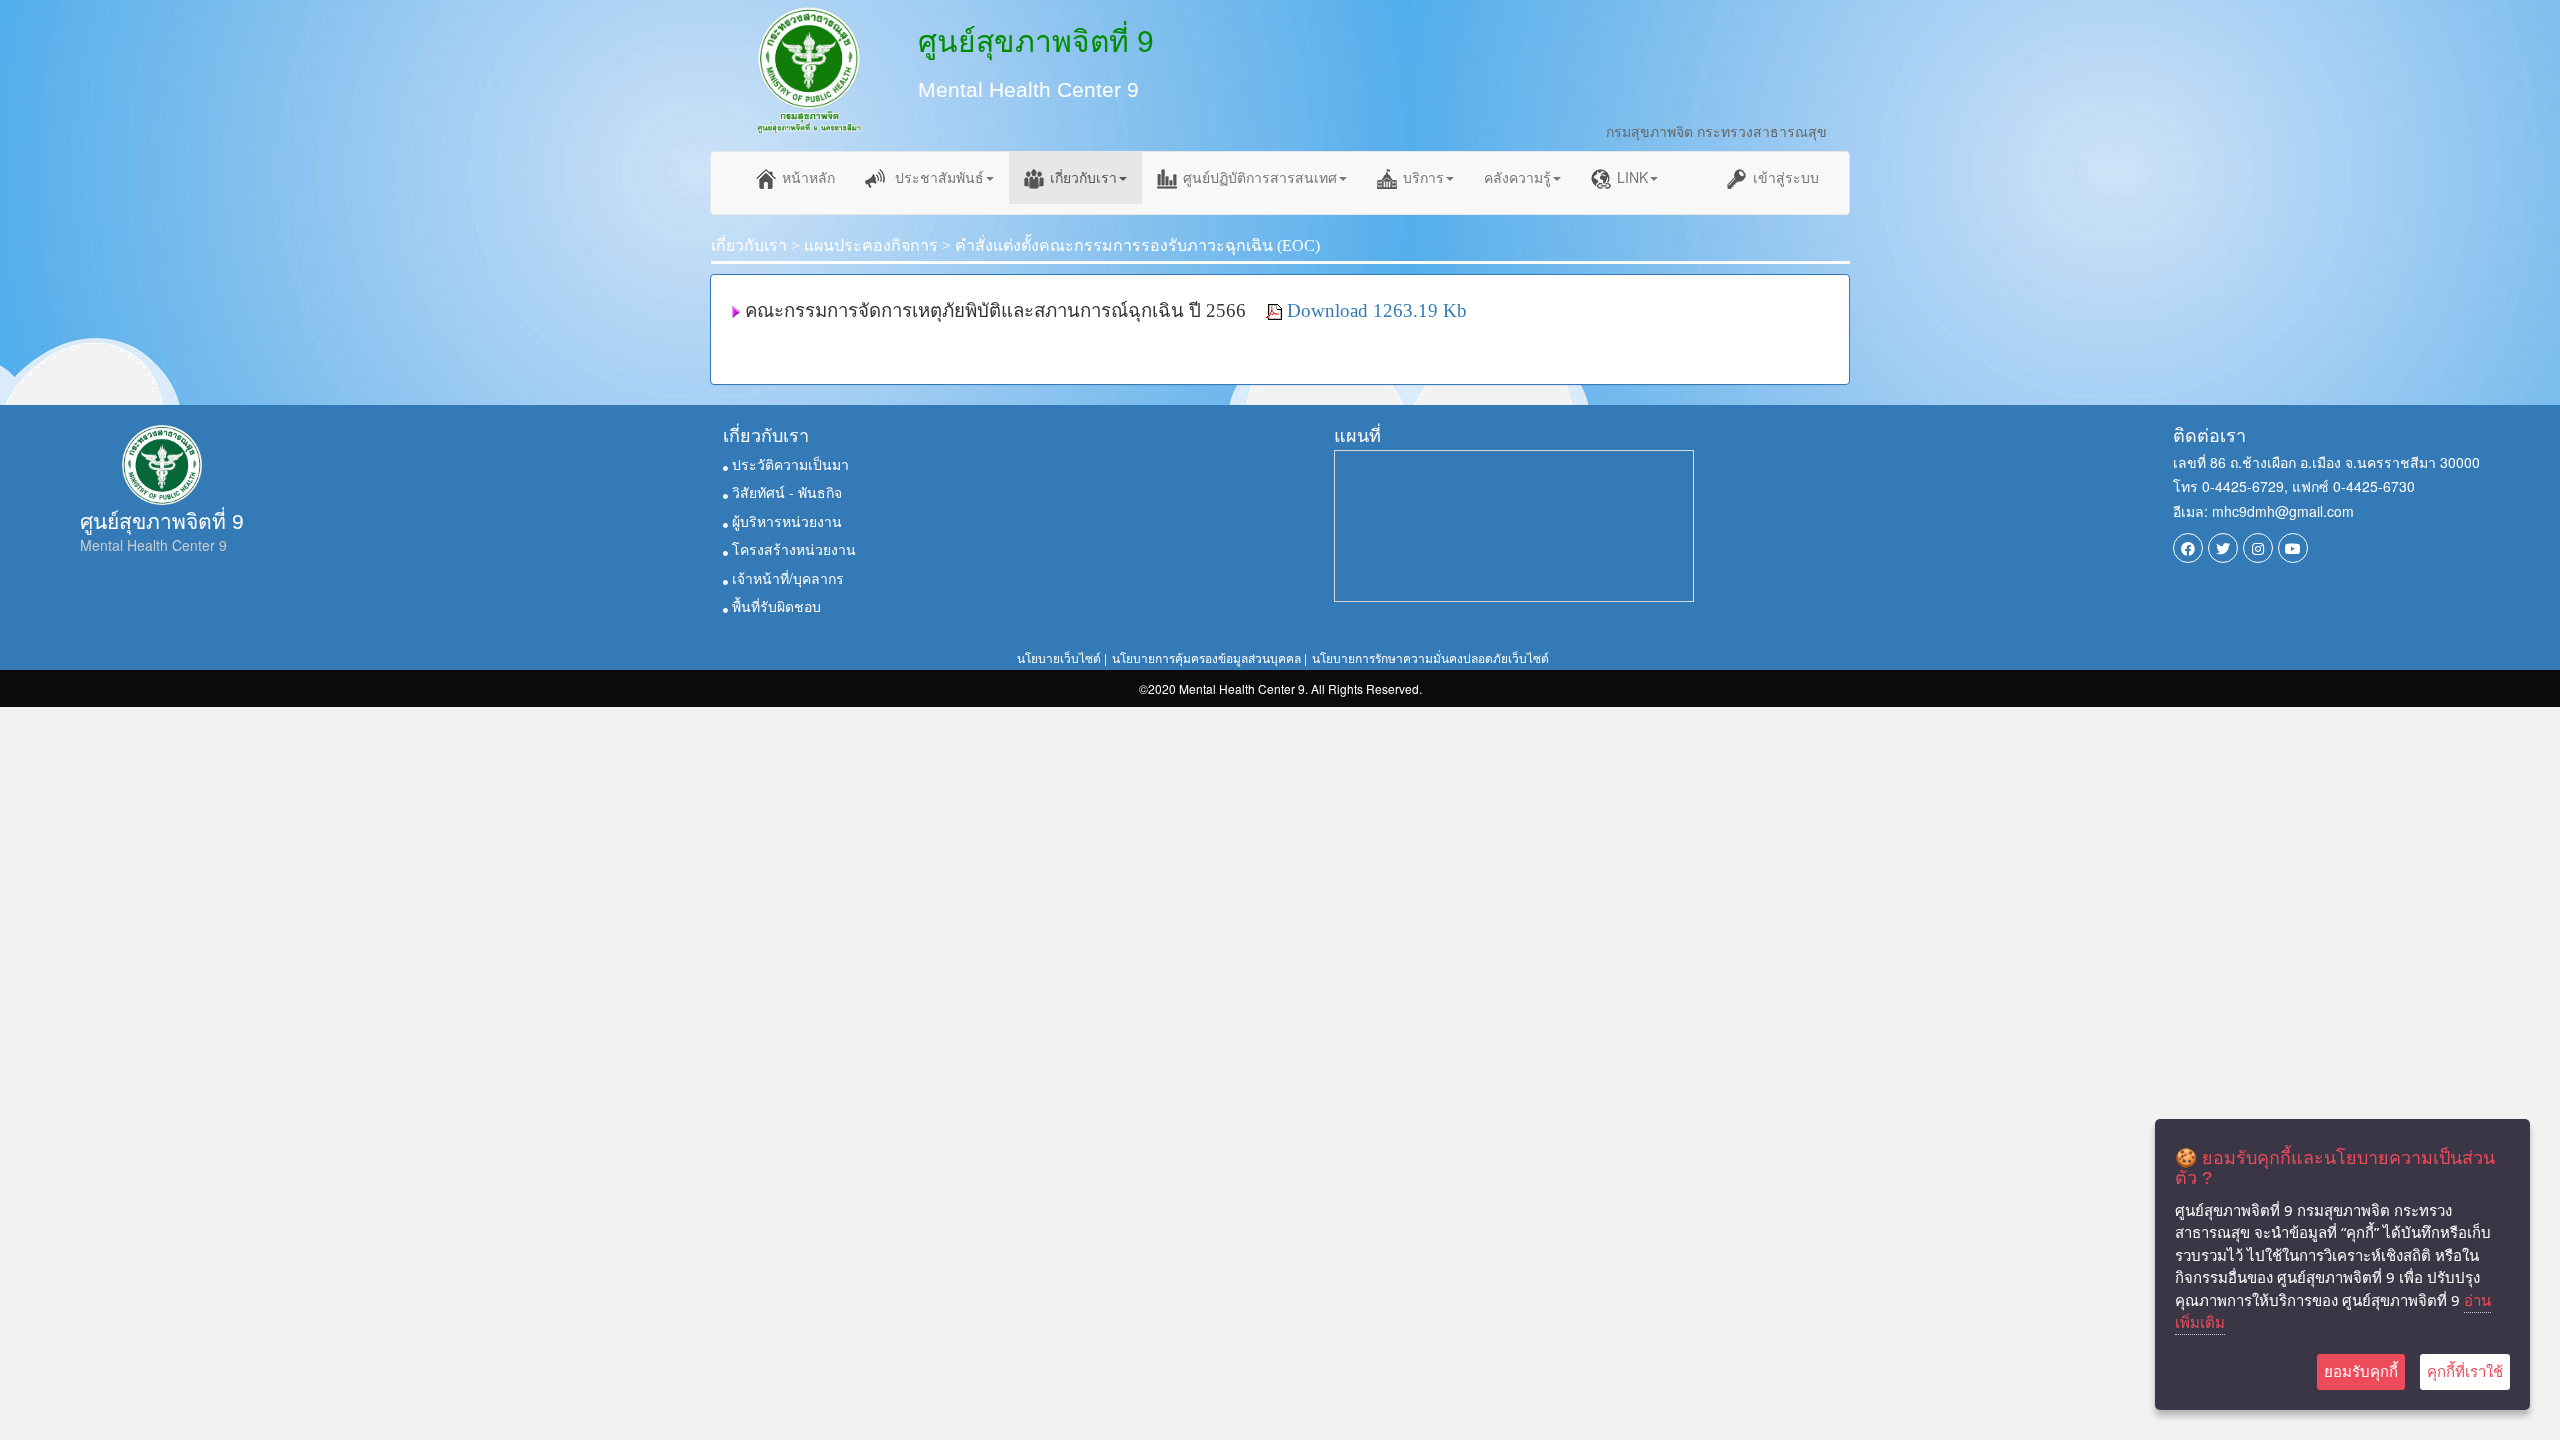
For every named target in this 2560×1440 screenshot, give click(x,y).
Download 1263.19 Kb (1377, 310)
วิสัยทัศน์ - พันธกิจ (785, 492)
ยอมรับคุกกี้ (2361, 1371)
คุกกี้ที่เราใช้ (2465, 1371)
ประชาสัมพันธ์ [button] (937, 177)
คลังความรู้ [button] (1517, 177)
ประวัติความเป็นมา (788, 464)
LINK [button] (1632, 177)
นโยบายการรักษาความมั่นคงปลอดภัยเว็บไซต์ (1430, 657)
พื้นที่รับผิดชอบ (774, 606)
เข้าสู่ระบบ (1786, 177)
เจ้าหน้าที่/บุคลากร (786, 578)
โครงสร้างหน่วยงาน (792, 549)
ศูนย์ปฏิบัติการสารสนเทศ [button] (1260, 177)
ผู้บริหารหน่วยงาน (785, 521)
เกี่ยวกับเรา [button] (1083, 177)
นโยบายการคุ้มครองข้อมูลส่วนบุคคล (1206, 657)
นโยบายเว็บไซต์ (1059, 657)
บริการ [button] (1423, 177)
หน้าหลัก (808, 177)
